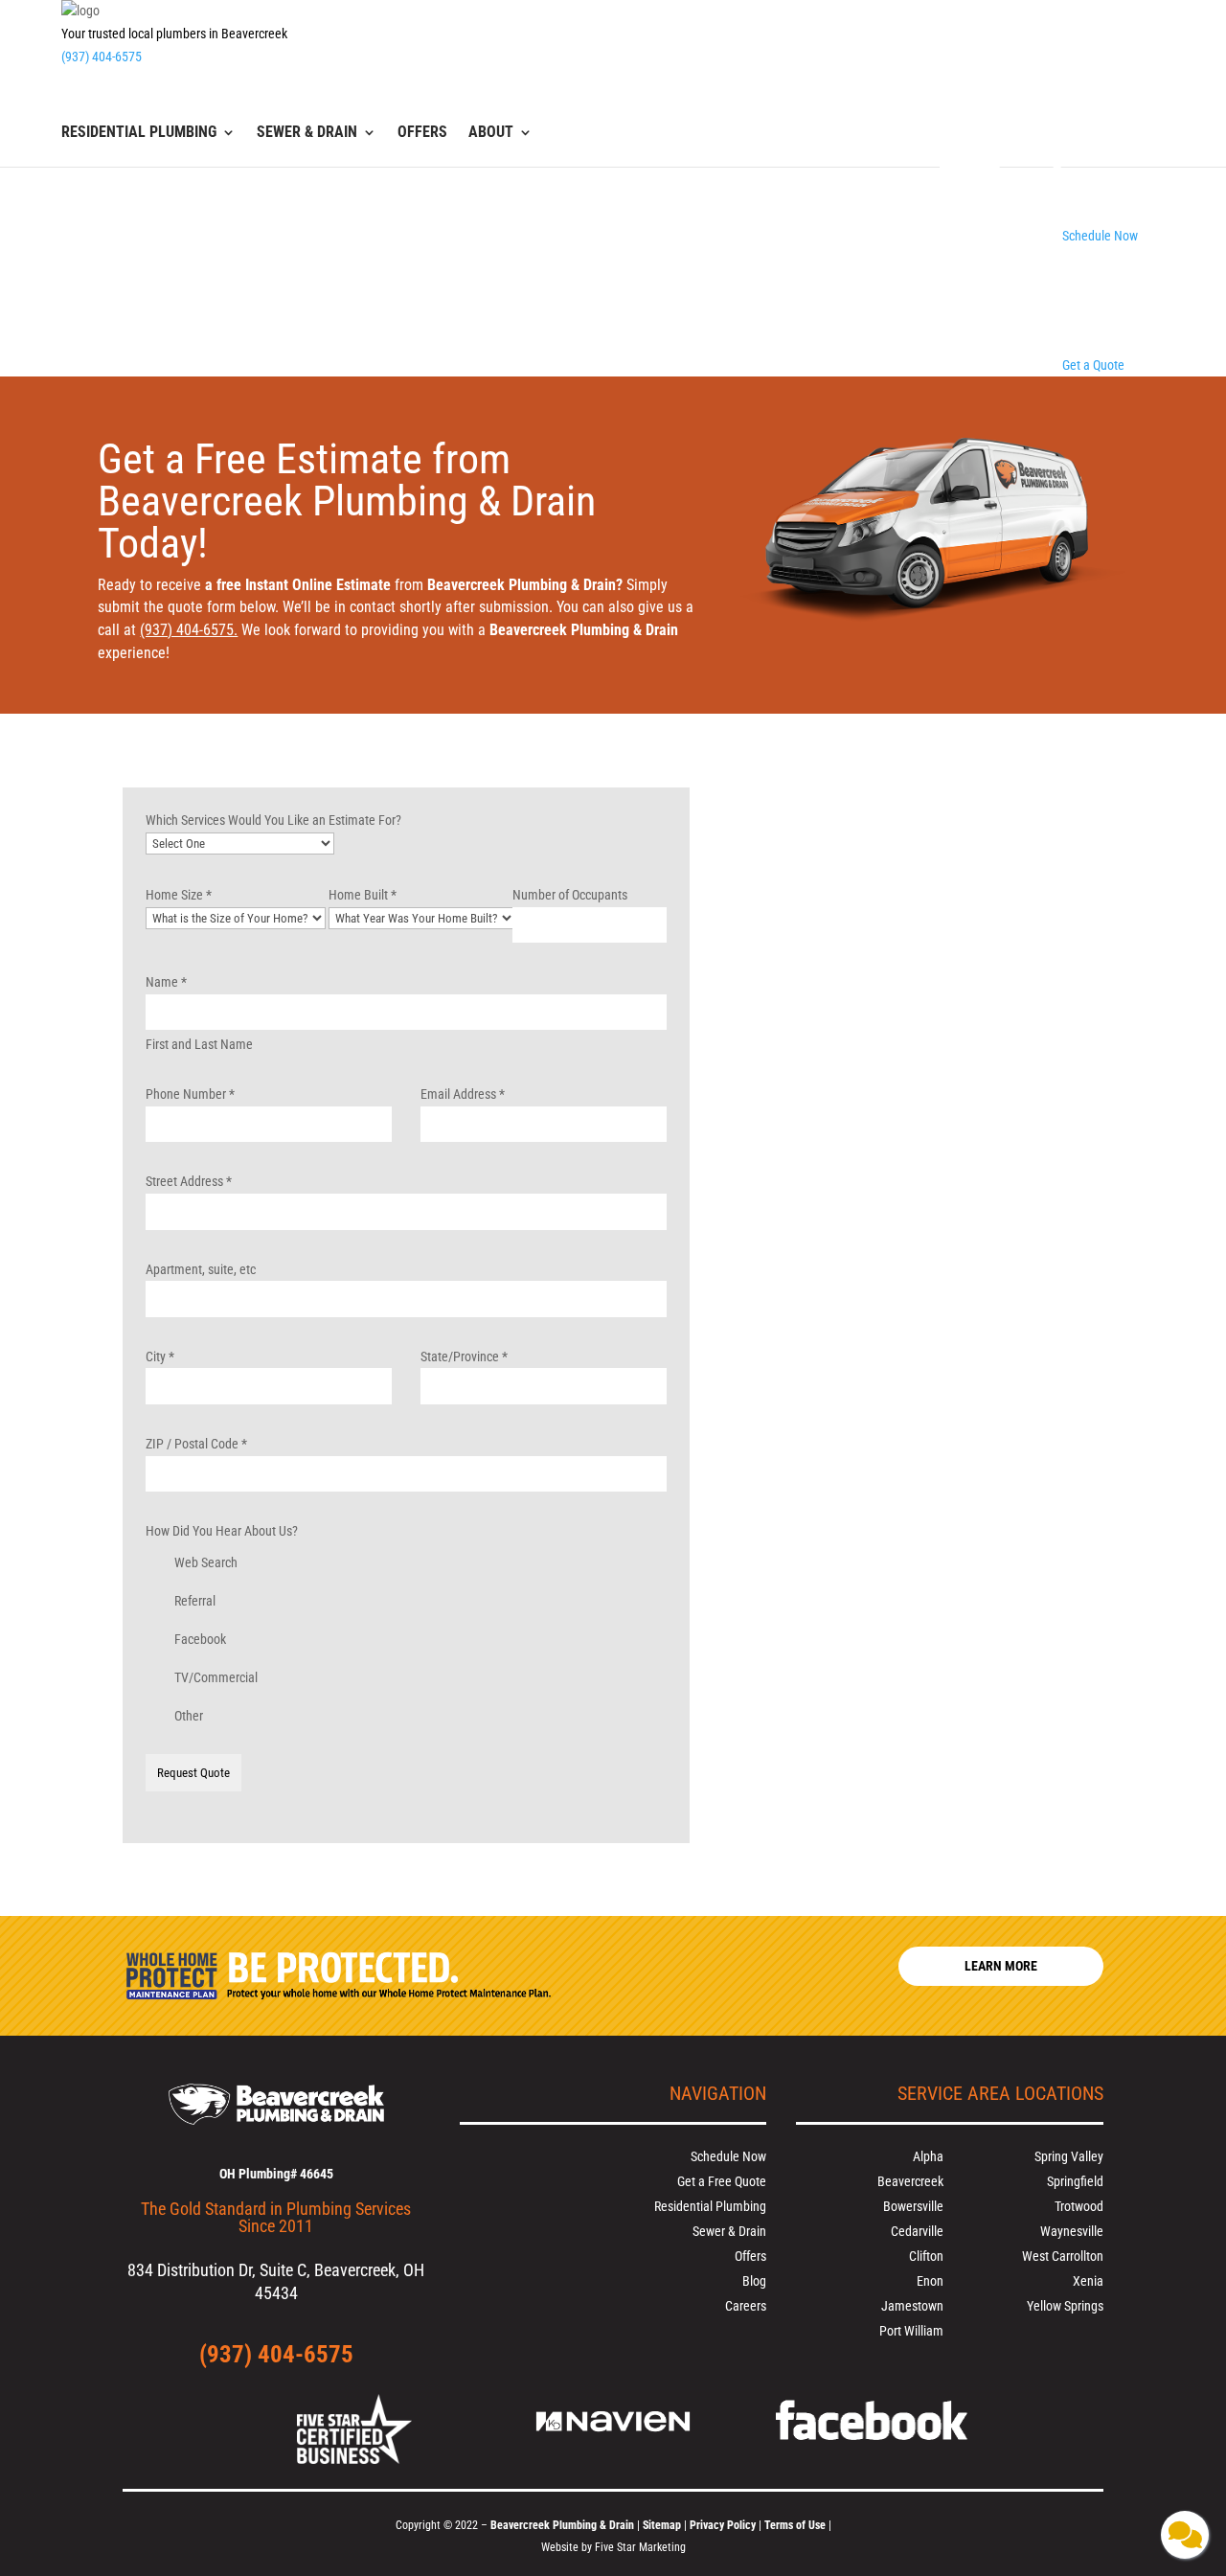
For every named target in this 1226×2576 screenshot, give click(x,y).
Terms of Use (796, 2525)
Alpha (928, 2156)
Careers (746, 2306)
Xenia (1088, 2281)
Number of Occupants (570, 895)
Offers (422, 133)
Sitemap (662, 2525)
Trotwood (1079, 2206)
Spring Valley (1069, 2156)
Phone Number (190, 1094)
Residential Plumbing (139, 133)
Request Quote (193, 1773)
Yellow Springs (1065, 2306)
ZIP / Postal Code (196, 1444)
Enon (930, 2281)
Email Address (463, 1094)
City (160, 1356)
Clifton (926, 2256)
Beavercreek (910, 2181)
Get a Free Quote (722, 2181)
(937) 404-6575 (102, 57)
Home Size (179, 895)
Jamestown (912, 2306)
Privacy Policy (723, 2525)
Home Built (363, 895)
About (491, 133)
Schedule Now (728, 2156)
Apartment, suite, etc (201, 1269)
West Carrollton (1063, 2256)
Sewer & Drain (307, 133)
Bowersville (913, 2206)
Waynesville (1072, 2231)
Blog (754, 2281)
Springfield (1075, 2181)
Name (166, 982)
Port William (911, 2331)
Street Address (189, 1181)
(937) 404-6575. (189, 630)
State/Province (464, 1356)
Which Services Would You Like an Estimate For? (273, 820)
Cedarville (917, 2231)
